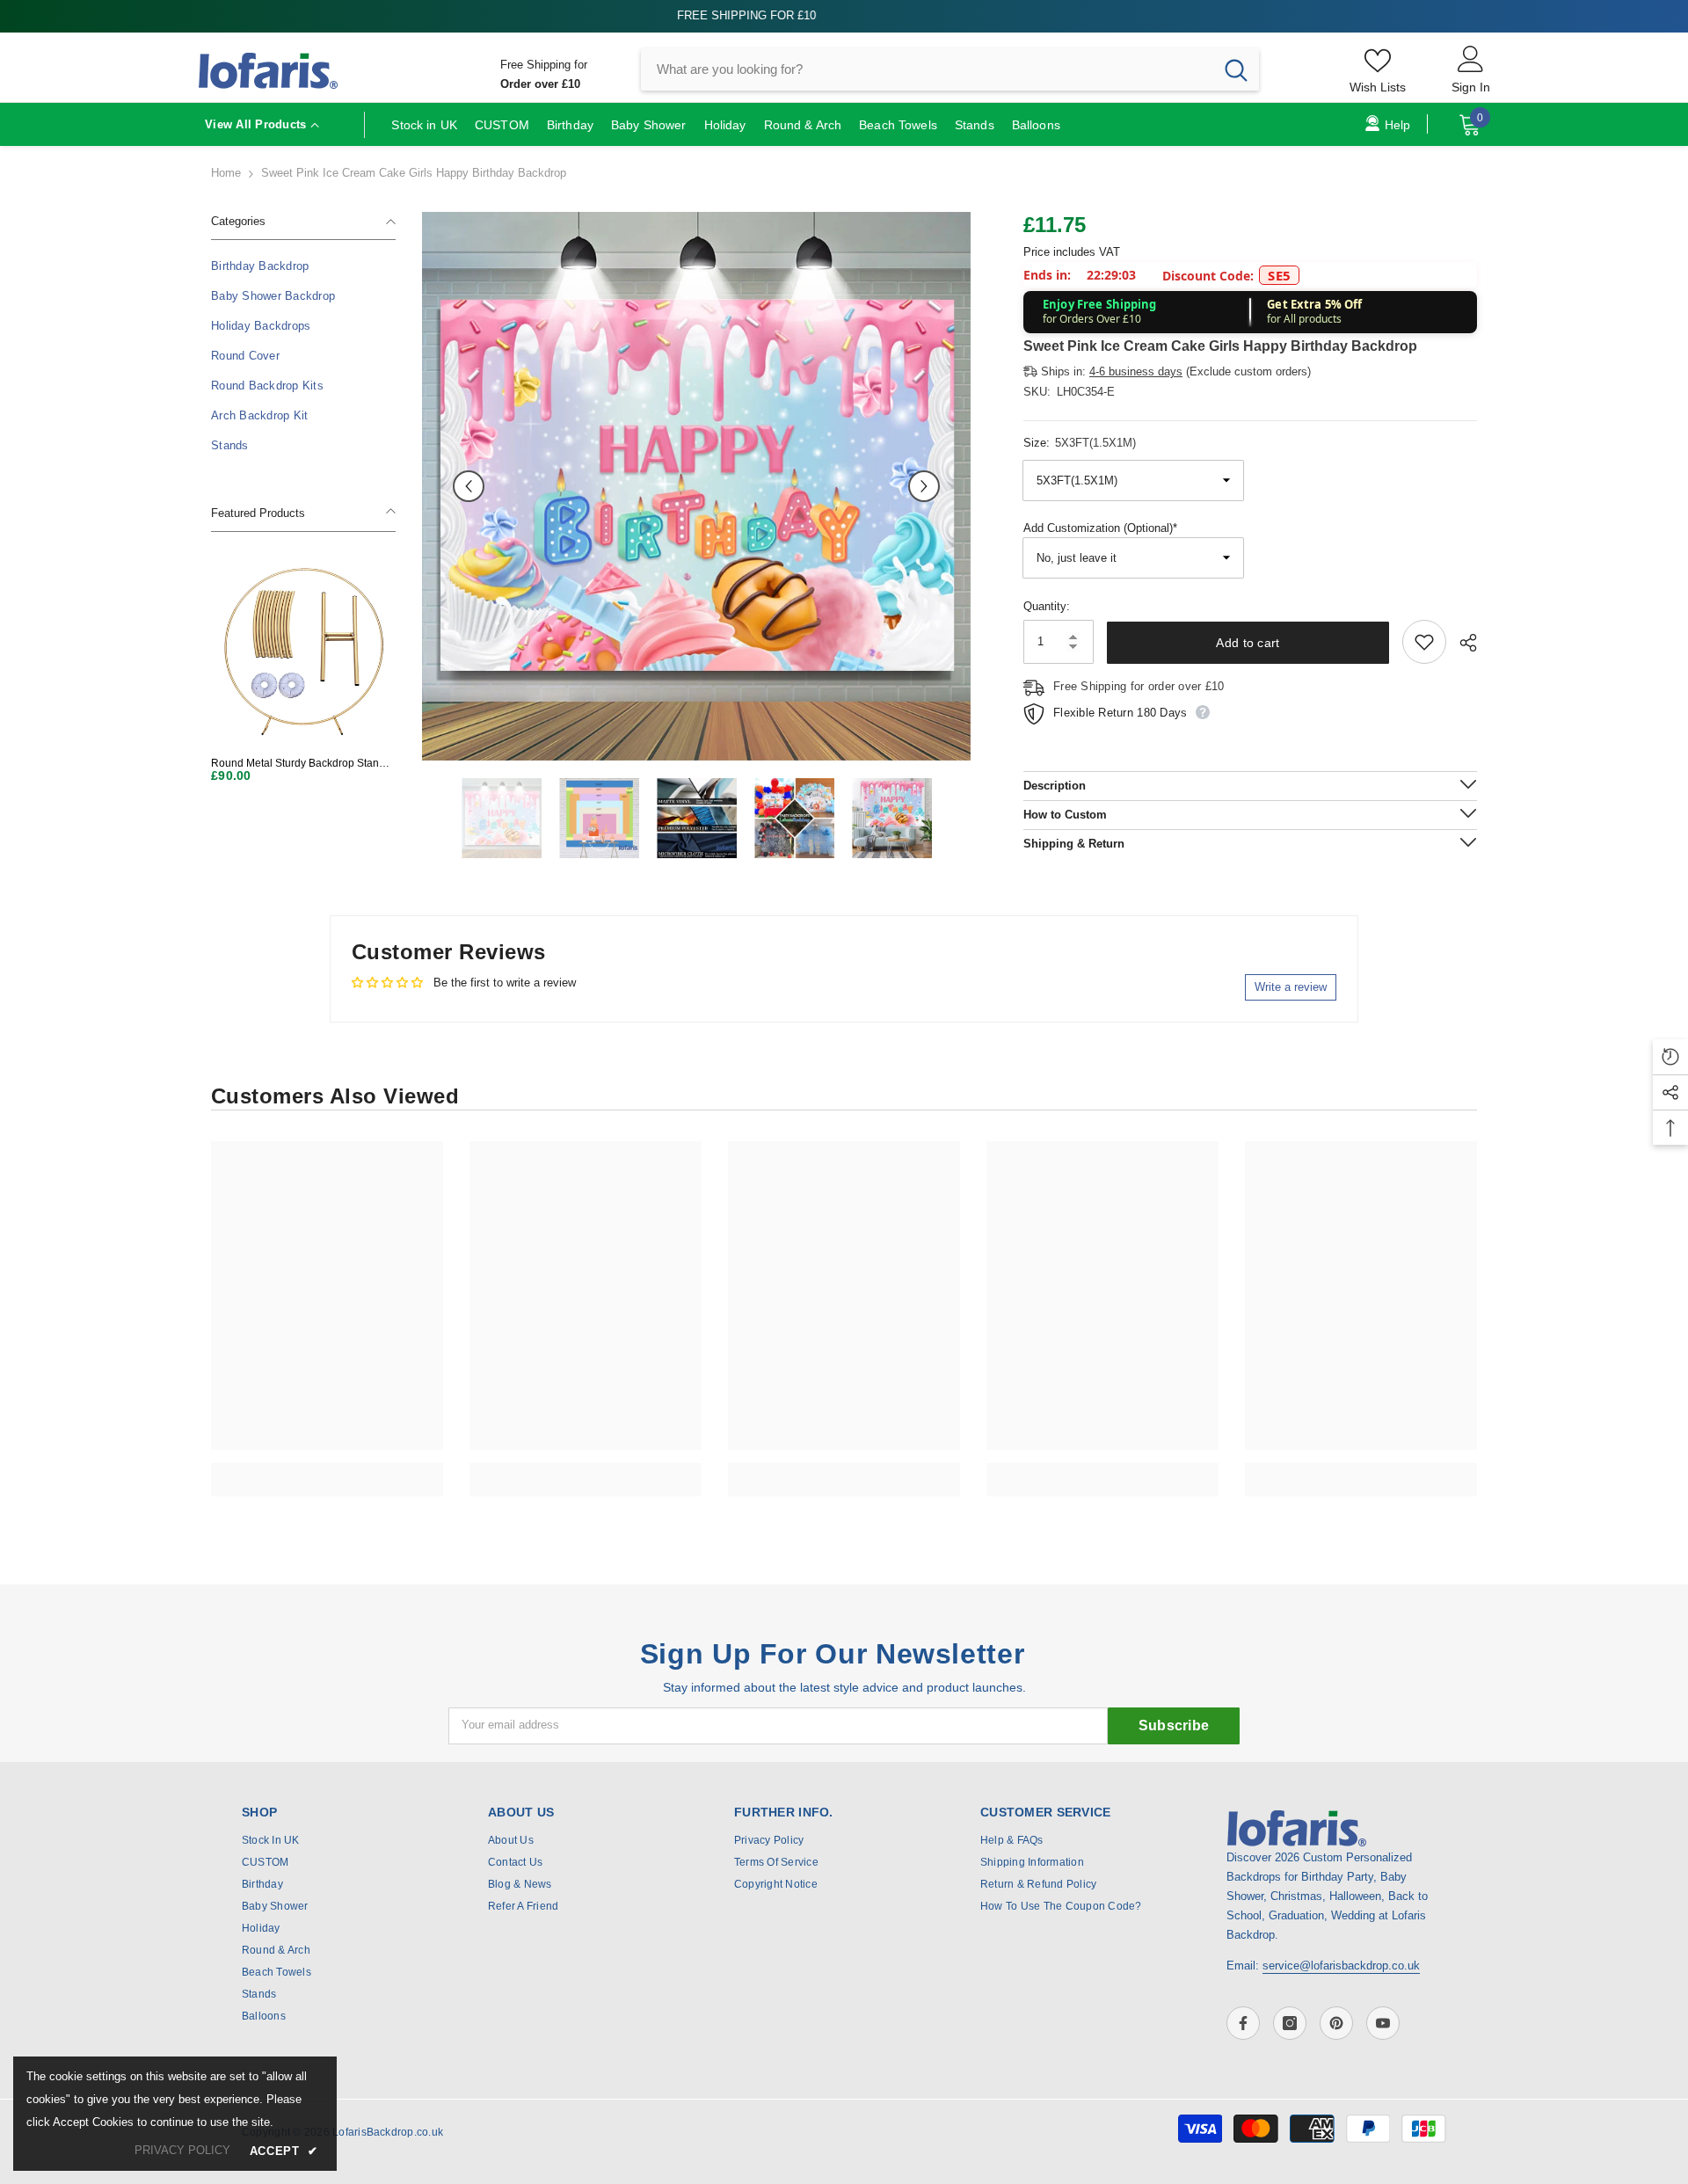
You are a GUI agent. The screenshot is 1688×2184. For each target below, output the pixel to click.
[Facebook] (1243, 2023)
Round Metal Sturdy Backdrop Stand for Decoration (298, 764)
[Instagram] (1290, 2023)
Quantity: (1047, 606)
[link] (327, 1470)
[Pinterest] (1336, 2023)
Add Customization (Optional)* (1100, 528)
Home (226, 173)
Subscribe (1174, 1725)
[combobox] (927, 69)
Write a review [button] (1291, 987)
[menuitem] (303, 266)
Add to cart (1248, 643)
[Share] (1462, 643)
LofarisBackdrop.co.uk (388, 2132)
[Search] (950, 69)
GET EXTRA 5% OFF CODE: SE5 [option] (844, 15)
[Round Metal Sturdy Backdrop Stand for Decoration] (303, 651)
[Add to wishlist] (1424, 642)
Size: (1080, 443)
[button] (469, 486)
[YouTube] (1383, 2023)
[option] (696, 486)
